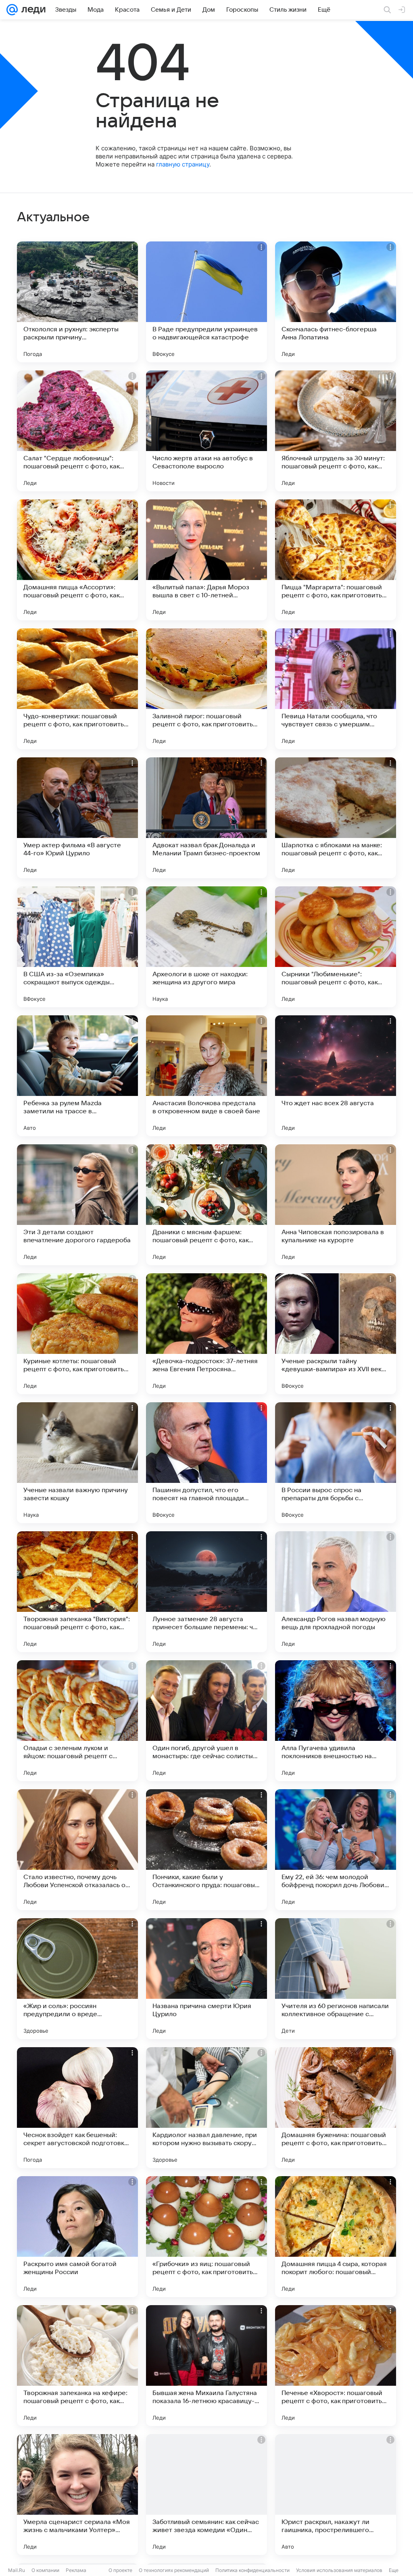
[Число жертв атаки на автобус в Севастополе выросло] (206, 431)
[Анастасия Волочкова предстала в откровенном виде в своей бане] (206, 1076)
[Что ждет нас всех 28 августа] (336, 1076)
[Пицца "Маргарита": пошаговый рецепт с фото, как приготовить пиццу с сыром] (336, 560)
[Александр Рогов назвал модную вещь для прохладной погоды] (336, 1592)
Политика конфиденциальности (252, 2570)
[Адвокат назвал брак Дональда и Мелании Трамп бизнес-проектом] (206, 818)
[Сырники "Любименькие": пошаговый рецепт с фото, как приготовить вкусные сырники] (336, 947)
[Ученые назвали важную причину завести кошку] (77, 1463)
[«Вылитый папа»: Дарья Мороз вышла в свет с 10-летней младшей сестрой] (206, 560)
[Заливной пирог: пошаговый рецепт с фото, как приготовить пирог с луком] (206, 689)
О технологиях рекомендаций (174, 2570)
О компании (45, 2570)
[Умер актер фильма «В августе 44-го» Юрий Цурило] (77, 818)
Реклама (76, 2570)
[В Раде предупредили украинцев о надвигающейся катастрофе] (206, 302)
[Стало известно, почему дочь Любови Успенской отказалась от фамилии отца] (77, 1850)
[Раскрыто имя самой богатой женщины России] (77, 2237)
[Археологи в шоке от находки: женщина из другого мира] (206, 947)
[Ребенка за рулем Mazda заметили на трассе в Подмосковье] (77, 1076)
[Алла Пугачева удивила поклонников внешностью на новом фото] (336, 1721)
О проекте (120, 2570)
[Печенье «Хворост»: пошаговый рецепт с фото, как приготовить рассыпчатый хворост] (336, 2366)
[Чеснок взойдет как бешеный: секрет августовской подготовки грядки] (77, 2108)
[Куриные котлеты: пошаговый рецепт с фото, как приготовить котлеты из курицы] (77, 1334)
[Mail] (12, 10)
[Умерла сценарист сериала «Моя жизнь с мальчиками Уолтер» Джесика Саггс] (77, 2495)
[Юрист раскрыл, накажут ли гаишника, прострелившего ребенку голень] (336, 2495)
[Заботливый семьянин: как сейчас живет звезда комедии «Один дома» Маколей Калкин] (206, 2495)
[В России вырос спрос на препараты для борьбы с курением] (336, 1463)
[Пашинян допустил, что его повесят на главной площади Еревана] (206, 1463)
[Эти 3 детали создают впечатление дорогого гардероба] (77, 1205)
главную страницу (183, 164)
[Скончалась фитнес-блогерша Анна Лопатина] (336, 302)
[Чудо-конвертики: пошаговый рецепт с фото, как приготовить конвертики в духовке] (77, 689)
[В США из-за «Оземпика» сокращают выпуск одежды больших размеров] (77, 947)
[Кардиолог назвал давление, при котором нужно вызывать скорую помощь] (206, 2108)
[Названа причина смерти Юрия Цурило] (206, 1979)
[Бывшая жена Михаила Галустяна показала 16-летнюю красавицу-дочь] (206, 2366)
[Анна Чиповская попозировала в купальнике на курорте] (336, 1205)
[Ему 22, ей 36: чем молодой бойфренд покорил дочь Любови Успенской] (336, 1850)
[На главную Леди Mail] (32, 10)
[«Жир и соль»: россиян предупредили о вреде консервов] (77, 1979)
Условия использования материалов (339, 2570)
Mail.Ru (17, 2570)
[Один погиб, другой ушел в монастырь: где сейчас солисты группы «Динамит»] (206, 1721)
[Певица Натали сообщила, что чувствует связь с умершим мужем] (336, 689)
